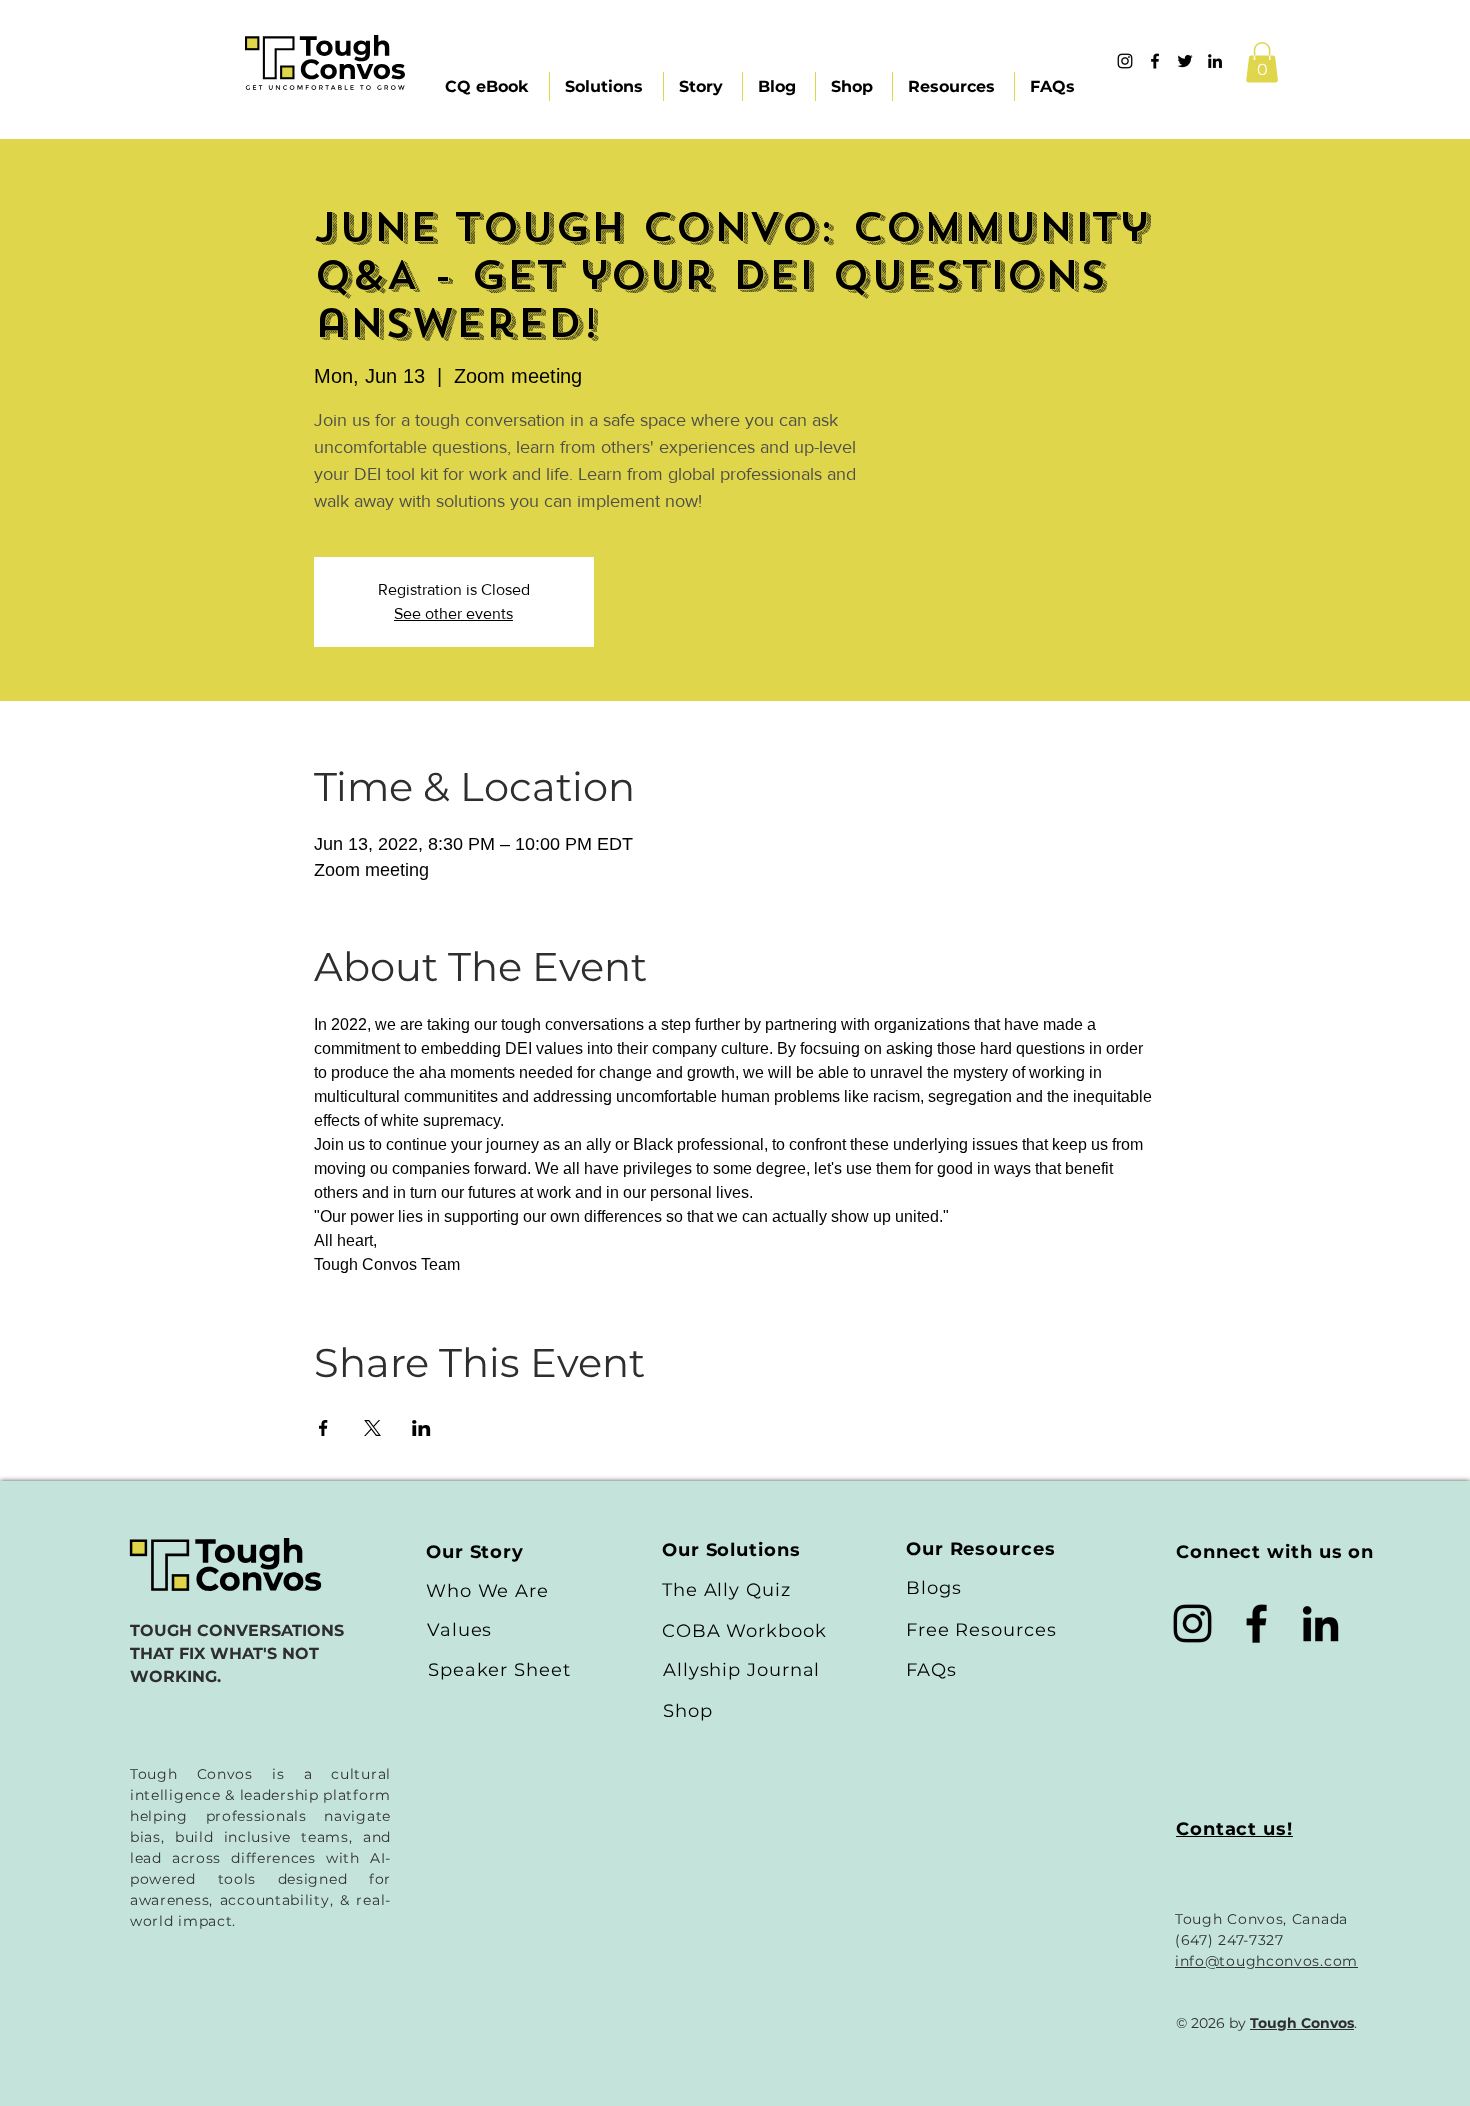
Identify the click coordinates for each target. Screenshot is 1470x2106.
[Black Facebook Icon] (1256, 1623)
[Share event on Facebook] (323, 1428)
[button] (1262, 62)
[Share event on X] (372, 1428)
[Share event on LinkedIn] (421, 1428)
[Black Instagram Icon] (1192, 1623)
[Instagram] (1125, 61)
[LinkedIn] (1320, 1623)
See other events (453, 613)
